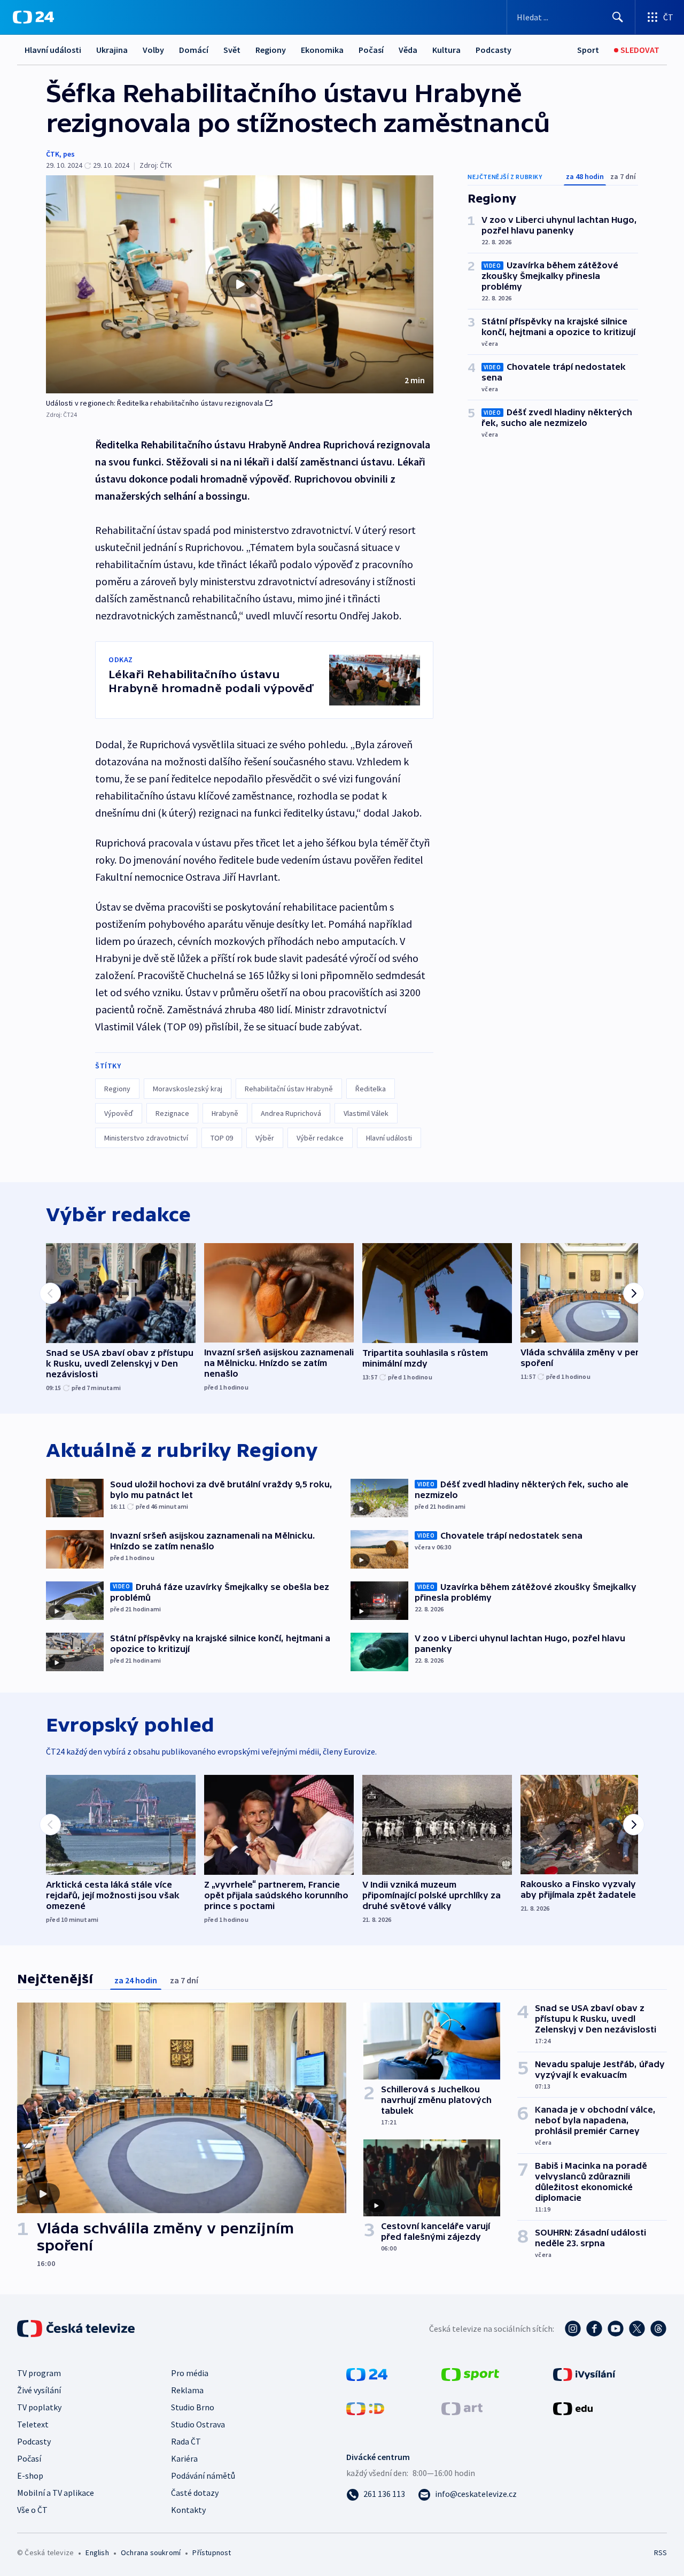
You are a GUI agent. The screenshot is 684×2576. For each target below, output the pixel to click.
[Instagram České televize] (573, 2329)
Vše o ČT (32, 2510)
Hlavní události (53, 50)
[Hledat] (618, 17)
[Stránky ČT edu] (573, 2408)
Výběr (265, 1138)
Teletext (33, 2424)
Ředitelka (371, 1089)
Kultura (446, 50)
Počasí (371, 50)
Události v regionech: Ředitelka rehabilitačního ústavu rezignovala (154, 403)
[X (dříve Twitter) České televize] (637, 2329)
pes (69, 154)
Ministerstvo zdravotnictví (146, 1138)
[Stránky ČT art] (462, 2408)
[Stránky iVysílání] (584, 2373)
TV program (39, 2373)
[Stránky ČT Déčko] (365, 2408)
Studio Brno (193, 2407)
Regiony (271, 50)
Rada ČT (186, 2441)
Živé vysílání (39, 2390)
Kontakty (188, 2510)
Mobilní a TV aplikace (56, 2493)
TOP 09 (222, 1138)
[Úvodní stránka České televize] (77, 2329)
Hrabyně (225, 1113)
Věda (408, 50)
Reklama (187, 2390)
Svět (232, 50)
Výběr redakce (320, 1138)
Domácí (194, 50)
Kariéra (184, 2458)
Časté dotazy (195, 2493)
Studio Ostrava (198, 2424)
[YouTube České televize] (616, 2329)
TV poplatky (39, 2407)
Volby (153, 50)
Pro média (190, 2373)
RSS (660, 2552)
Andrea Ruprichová (291, 1113)
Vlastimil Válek (366, 1113)
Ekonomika (322, 50)
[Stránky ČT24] (367, 2373)
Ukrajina (112, 50)
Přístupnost (212, 2552)
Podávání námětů (203, 2476)
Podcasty (493, 50)
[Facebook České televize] (594, 2329)
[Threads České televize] (658, 2329)
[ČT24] (33, 17)
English (97, 2552)
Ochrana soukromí (151, 2552)
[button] (240, 284)
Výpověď (119, 1113)
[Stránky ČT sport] (470, 2373)
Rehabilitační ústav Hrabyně (289, 1089)
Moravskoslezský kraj (188, 1089)
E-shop (30, 2476)
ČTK (53, 154)
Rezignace (172, 1113)
